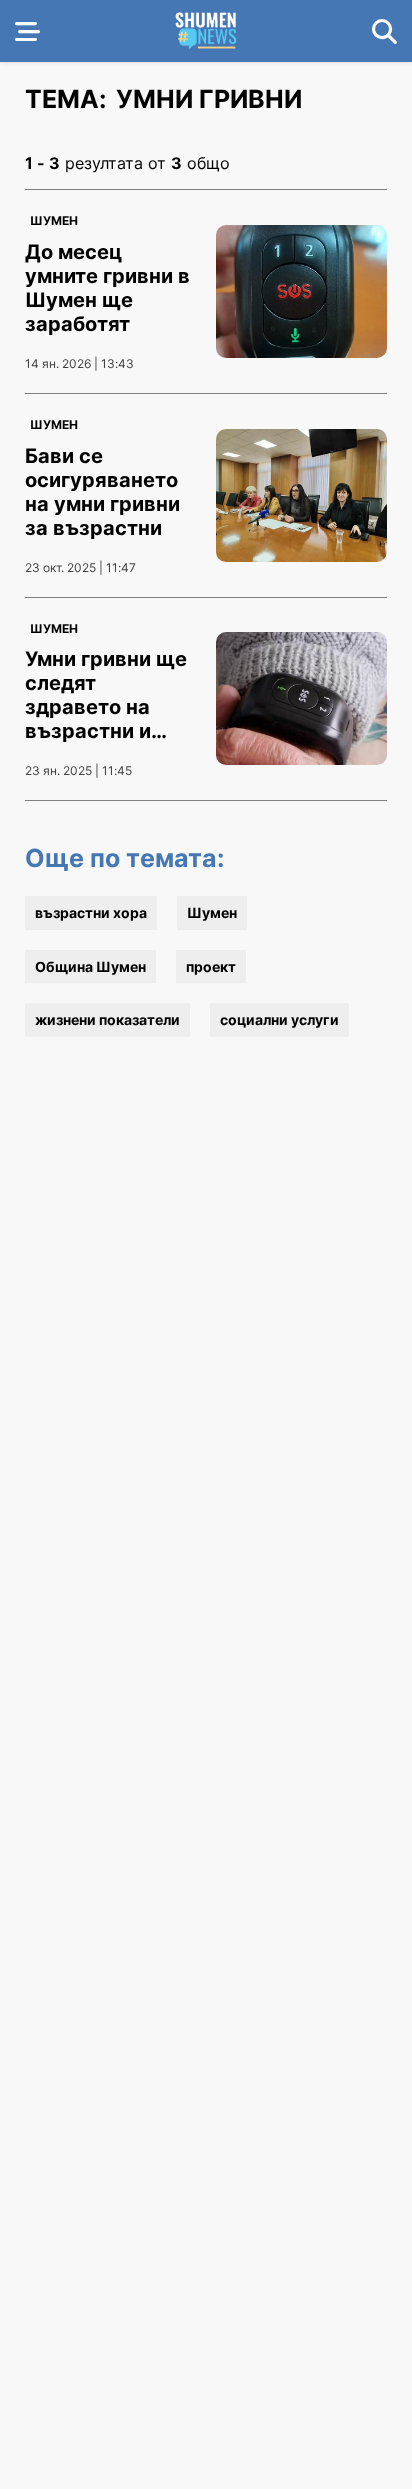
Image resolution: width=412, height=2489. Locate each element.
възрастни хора (91, 912)
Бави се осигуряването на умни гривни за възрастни (102, 492)
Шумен (54, 220)
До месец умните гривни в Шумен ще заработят (107, 288)
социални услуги (279, 1019)
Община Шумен (90, 966)
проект (211, 966)
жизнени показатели (107, 1019)
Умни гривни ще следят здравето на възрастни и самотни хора (106, 707)
